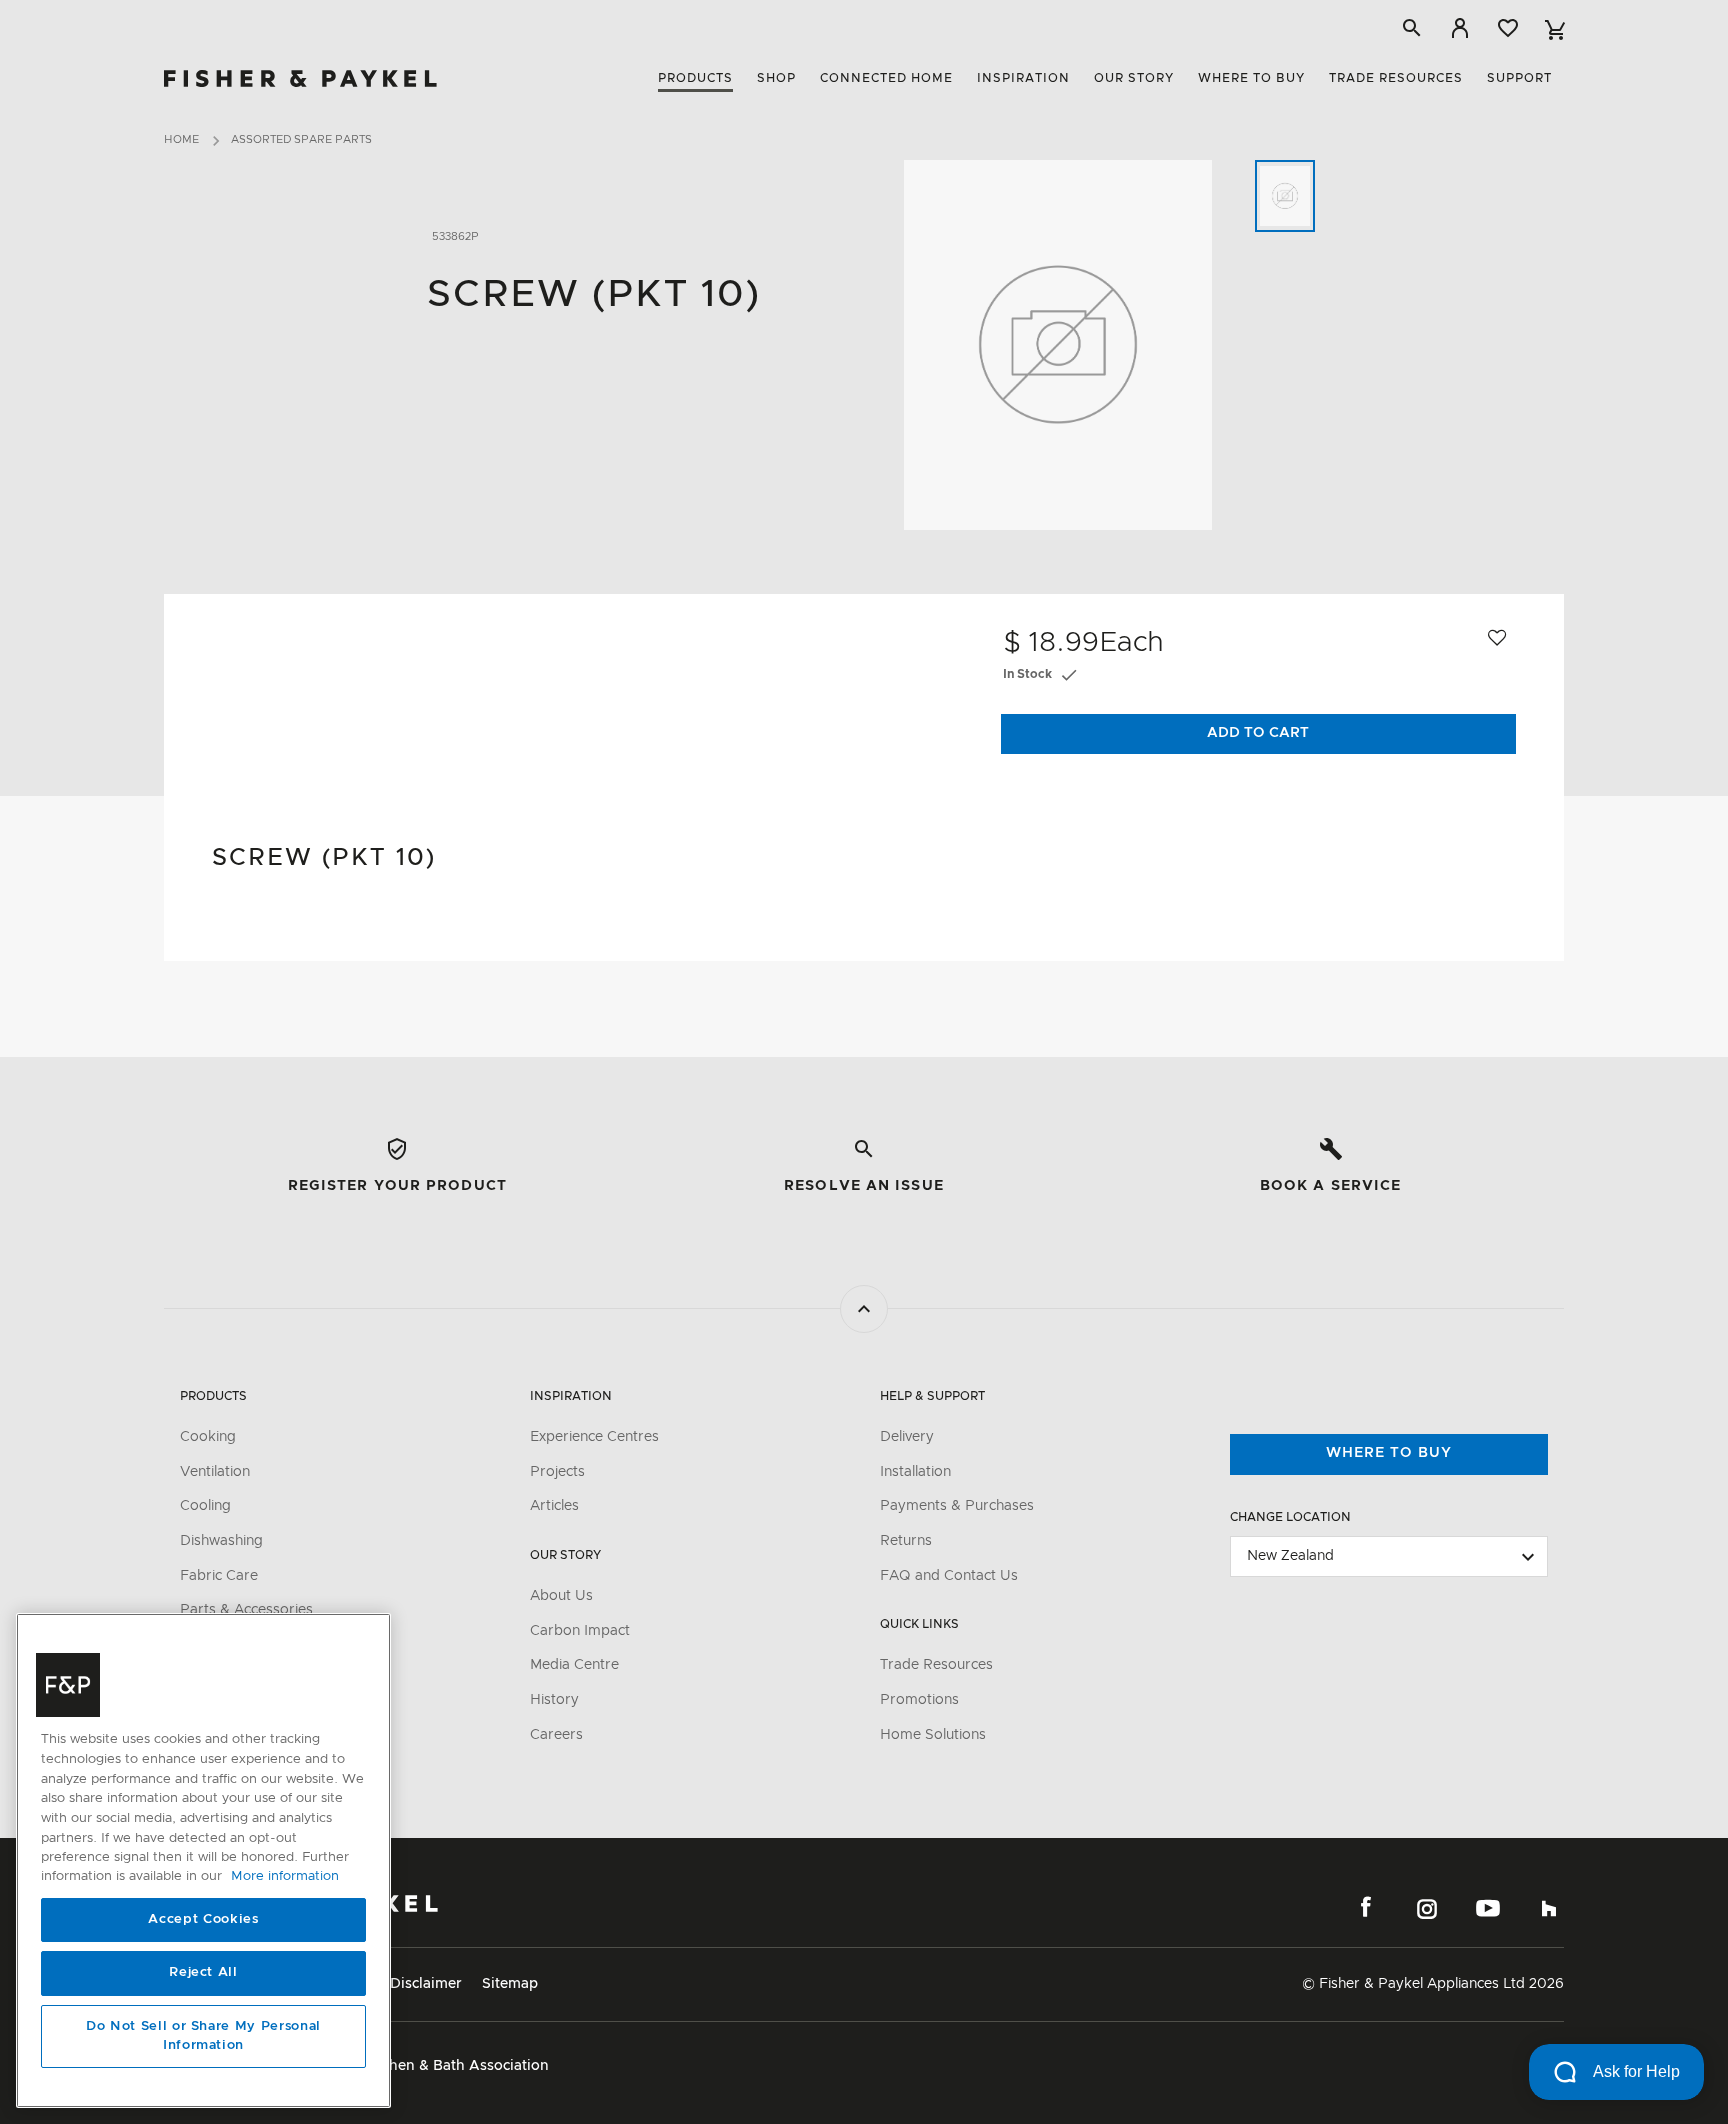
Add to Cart (1258, 733)
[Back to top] (864, 1309)
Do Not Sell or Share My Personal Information (203, 2036)
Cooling (205, 1506)
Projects (557, 1472)
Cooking (208, 1437)
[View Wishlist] (1508, 28)
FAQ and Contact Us (949, 1576)
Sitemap (510, 1984)
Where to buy (1389, 1453)
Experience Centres (594, 1437)
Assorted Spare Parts (301, 139)
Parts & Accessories (246, 1610)
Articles (554, 1506)
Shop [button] (776, 78)
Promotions (919, 1700)
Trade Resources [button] (1396, 78)
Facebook (1366, 1908)
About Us (561, 1596)
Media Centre (574, 1665)
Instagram (1427, 1908)
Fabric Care (219, 1576)
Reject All (203, 1973)
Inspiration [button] (1023, 78)
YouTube (1488, 1908)
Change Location (1290, 1517)
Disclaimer (426, 1984)
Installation (915, 1472)
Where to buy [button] (1251, 78)
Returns (906, 1541)
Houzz (1549, 1908)
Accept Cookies (203, 1919)
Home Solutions (933, 1735)
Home (181, 139)
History (554, 1700)
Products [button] (695, 78)
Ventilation (215, 1472)
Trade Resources (936, 1665)
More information (285, 1877)
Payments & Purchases (957, 1506)
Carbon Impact (580, 1631)
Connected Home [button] (886, 78)
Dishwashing (221, 1541)
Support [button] (1519, 78)
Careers (556, 1735)
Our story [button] (1134, 78)
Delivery (907, 1437)
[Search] (1412, 28)
